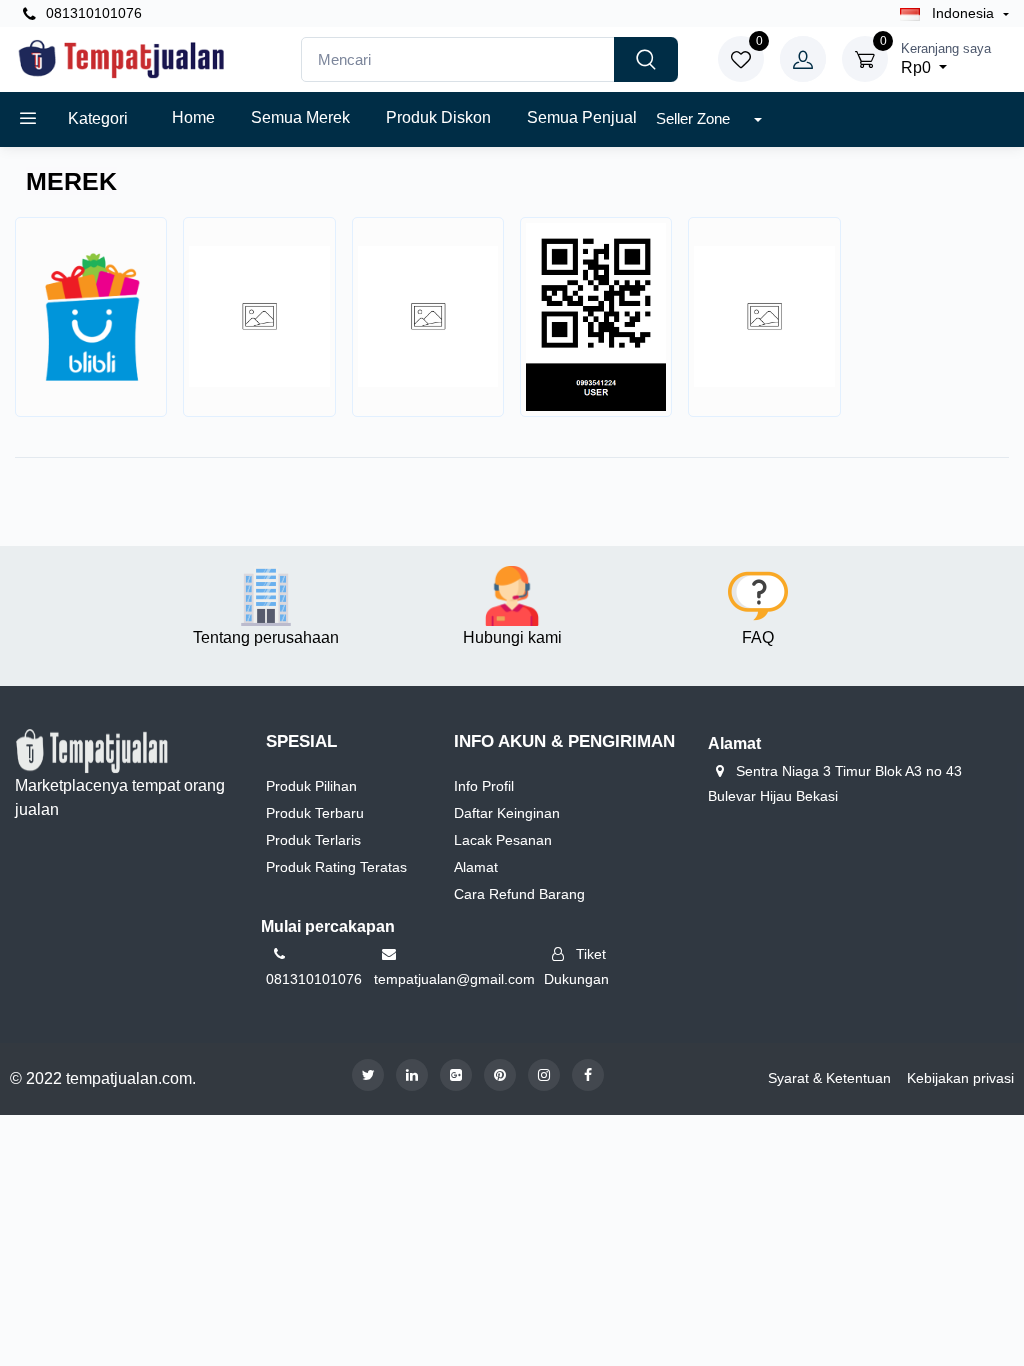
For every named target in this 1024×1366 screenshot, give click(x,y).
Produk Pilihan (311, 786)
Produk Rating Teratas (336, 867)
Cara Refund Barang (519, 894)
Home (193, 117)
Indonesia (963, 13)
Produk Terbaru (315, 813)
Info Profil (484, 786)
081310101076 (92, 13)
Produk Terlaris (313, 840)
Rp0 (946, 58)
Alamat (476, 867)
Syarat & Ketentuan (829, 1078)
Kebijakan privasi (960, 1078)
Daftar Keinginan (507, 813)
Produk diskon (438, 117)
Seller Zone (695, 118)
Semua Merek (300, 117)
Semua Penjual (582, 117)
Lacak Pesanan (503, 840)
